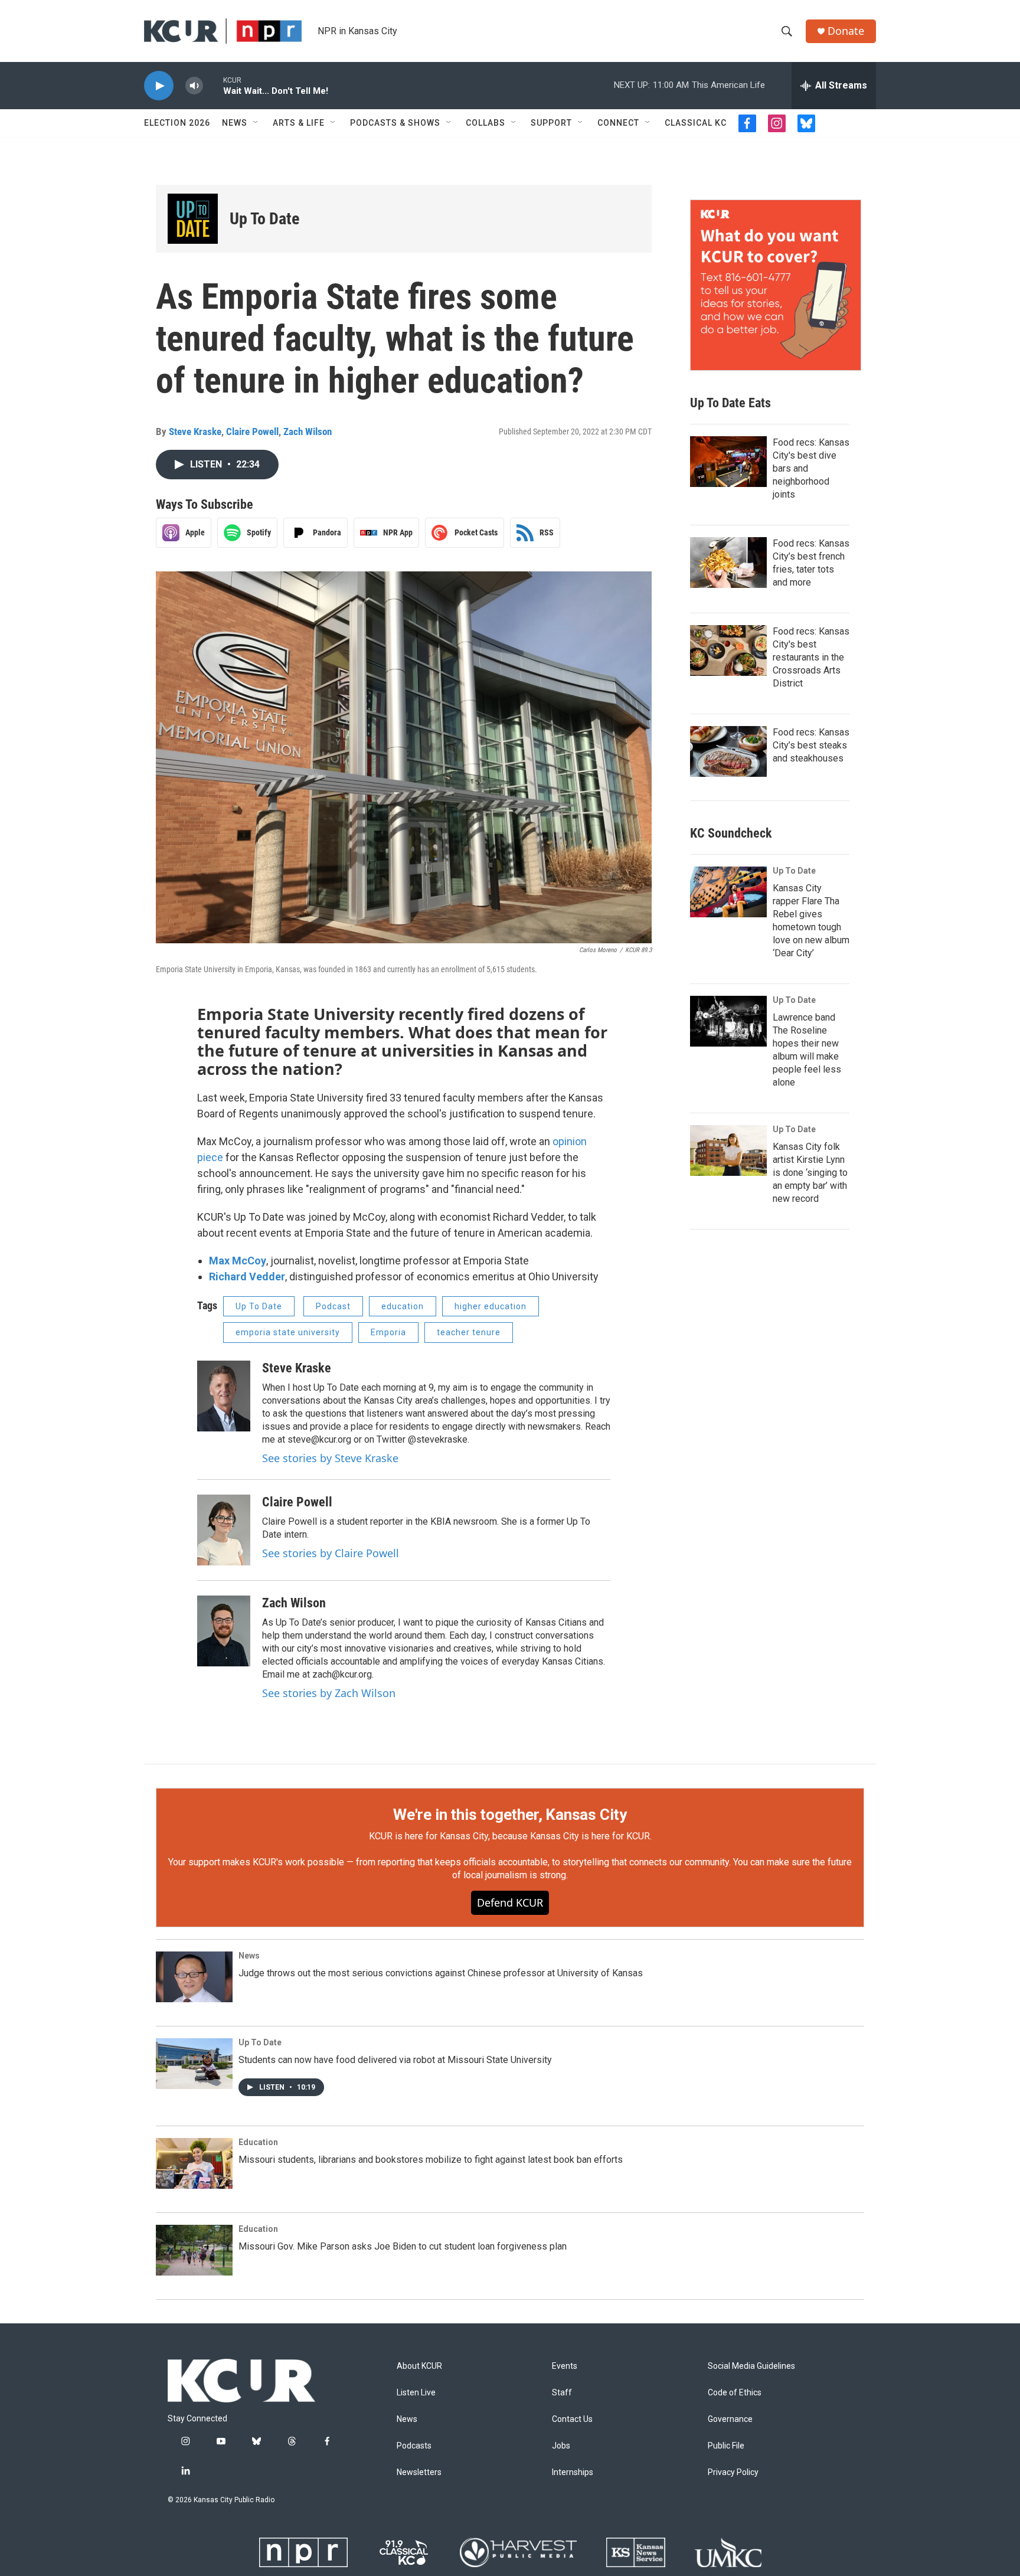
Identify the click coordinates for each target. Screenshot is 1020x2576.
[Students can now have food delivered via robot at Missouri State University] (194, 2064)
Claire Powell (252, 431)
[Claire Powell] (224, 1530)
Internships (573, 2472)
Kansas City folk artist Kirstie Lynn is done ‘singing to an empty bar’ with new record (810, 1173)
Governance (730, 2419)
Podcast (333, 1306)
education (403, 1306)
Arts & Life (299, 123)
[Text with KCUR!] (776, 285)
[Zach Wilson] (224, 1631)
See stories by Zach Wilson (329, 1693)
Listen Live (416, 2393)
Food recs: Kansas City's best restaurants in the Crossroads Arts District (811, 657)
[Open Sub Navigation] (256, 123)
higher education (491, 1306)
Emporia (388, 1332)
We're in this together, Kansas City (510, 1815)
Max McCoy (238, 1261)
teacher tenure (469, 1332)
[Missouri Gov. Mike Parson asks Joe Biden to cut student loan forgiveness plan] (194, 2250)
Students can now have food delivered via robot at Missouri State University (395, 2060)
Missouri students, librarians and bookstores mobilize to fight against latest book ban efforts (431, 2160)
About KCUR (419, 2366)
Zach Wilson (308, 431)
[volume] (194, 86)
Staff (562, 2393)
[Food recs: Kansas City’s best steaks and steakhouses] (728, 751)
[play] (159, 86)
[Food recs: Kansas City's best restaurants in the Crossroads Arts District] (728, 650)
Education (258, 2142)
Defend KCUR (510, 1902)
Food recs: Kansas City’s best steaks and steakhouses (811, 745)
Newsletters (419, 2472)
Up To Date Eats (730, 403)
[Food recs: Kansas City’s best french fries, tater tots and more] (728, 563)
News (235, 123)
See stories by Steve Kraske (330, 1458)
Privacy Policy (733, 2472)
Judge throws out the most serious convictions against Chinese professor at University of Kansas (441, 1973)
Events (565, 2366)
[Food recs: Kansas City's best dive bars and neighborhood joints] (728, 462)
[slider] (213, 85)
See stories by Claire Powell (331, 1553)
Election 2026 (177, 123)
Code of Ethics (735, 2393)
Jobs (561, 2446)
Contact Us (572, 2419)
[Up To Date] (193, 219)
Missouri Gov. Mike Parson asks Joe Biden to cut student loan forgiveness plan (403, 2246)
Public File (726, 2446)
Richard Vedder (247, 1276)
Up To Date (264, 219)
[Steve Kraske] (224, 1396)
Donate (846, 31)
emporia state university (288, 1332)
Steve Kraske (195, 431)
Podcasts (414, 2446)
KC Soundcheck (731, 833)
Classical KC (696, 123)
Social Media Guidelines (751, 2366)
